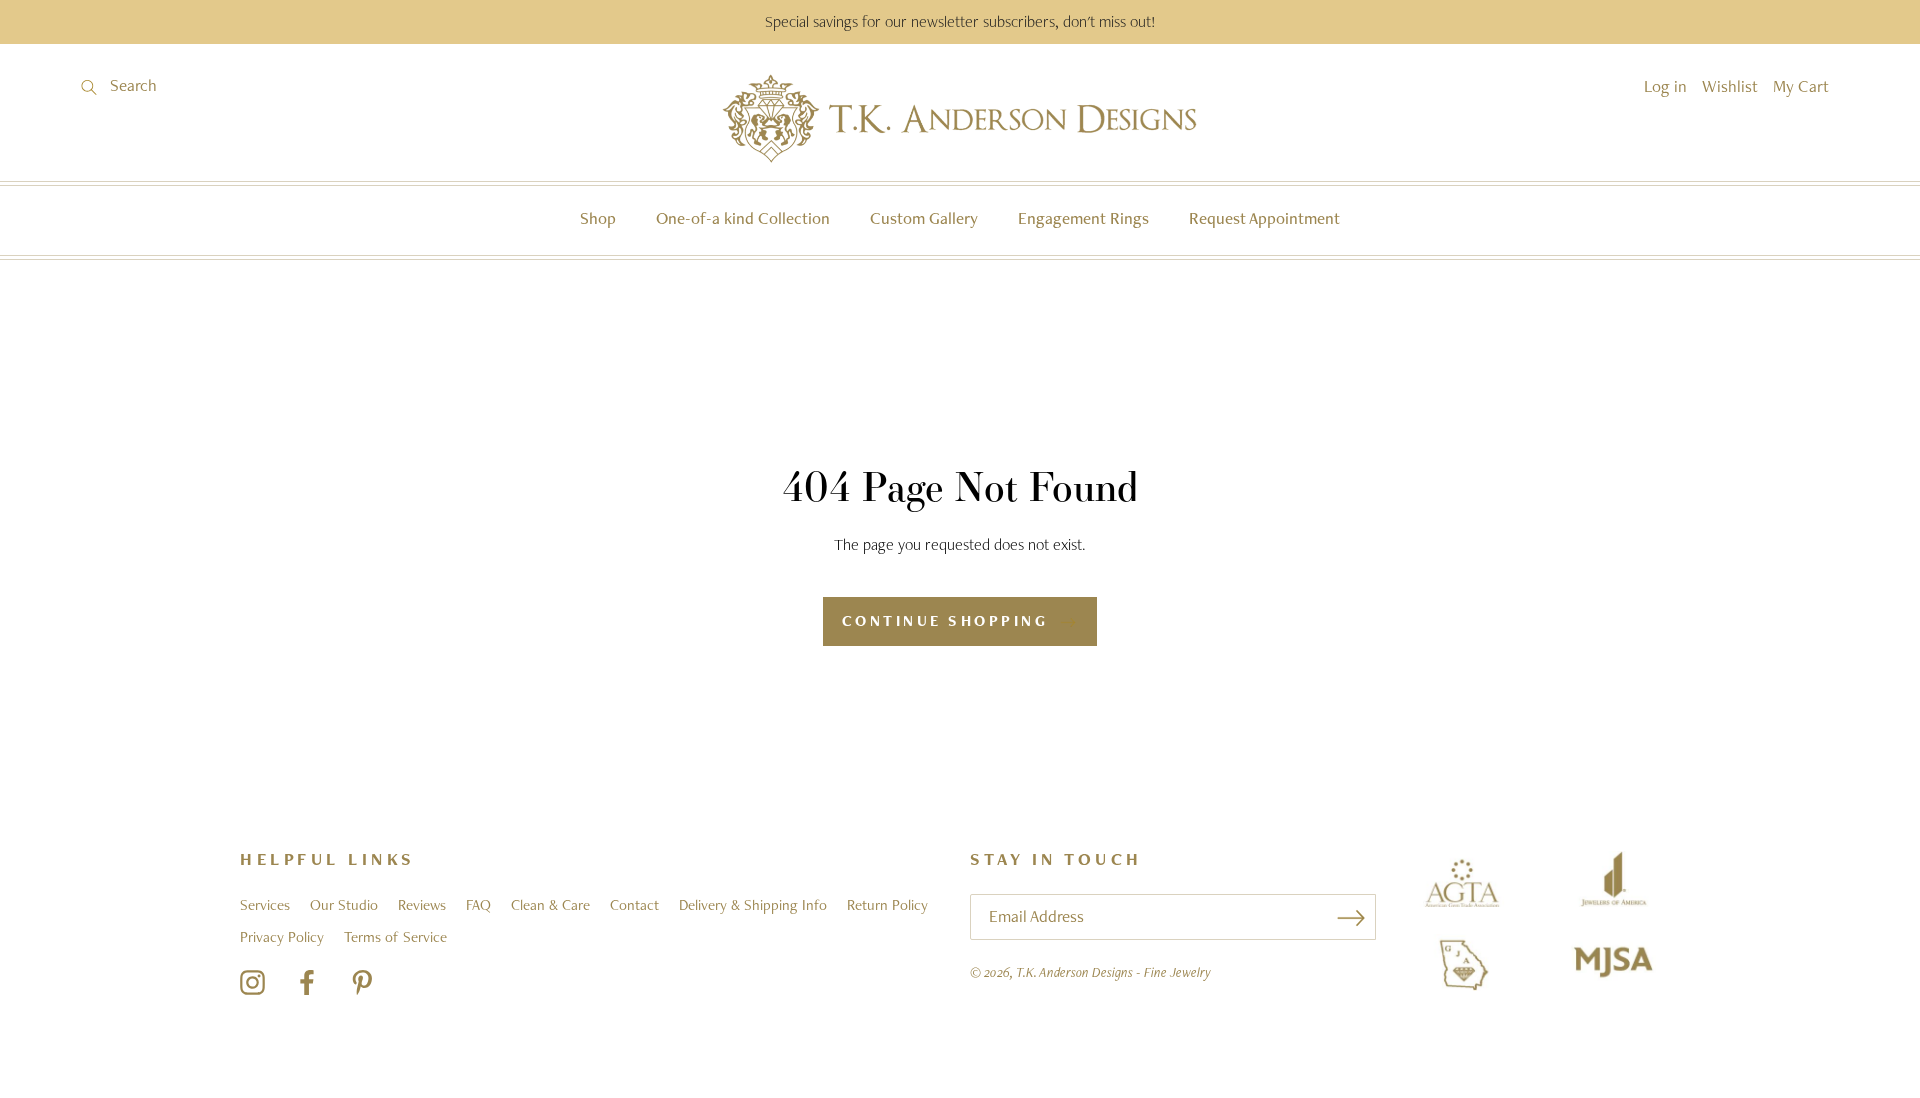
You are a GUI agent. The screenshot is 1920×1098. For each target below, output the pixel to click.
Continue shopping (945, 621)
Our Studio (344, 905)
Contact (634, 905)
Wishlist (1730, 86)
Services (265, 905)
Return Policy (887, 905)
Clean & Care (550, 905)
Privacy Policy (282, 937)
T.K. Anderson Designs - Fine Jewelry (1113, 972)
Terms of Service (395, 937)
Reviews (422, 905)
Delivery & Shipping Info (753, 905)
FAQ (478, 905)
